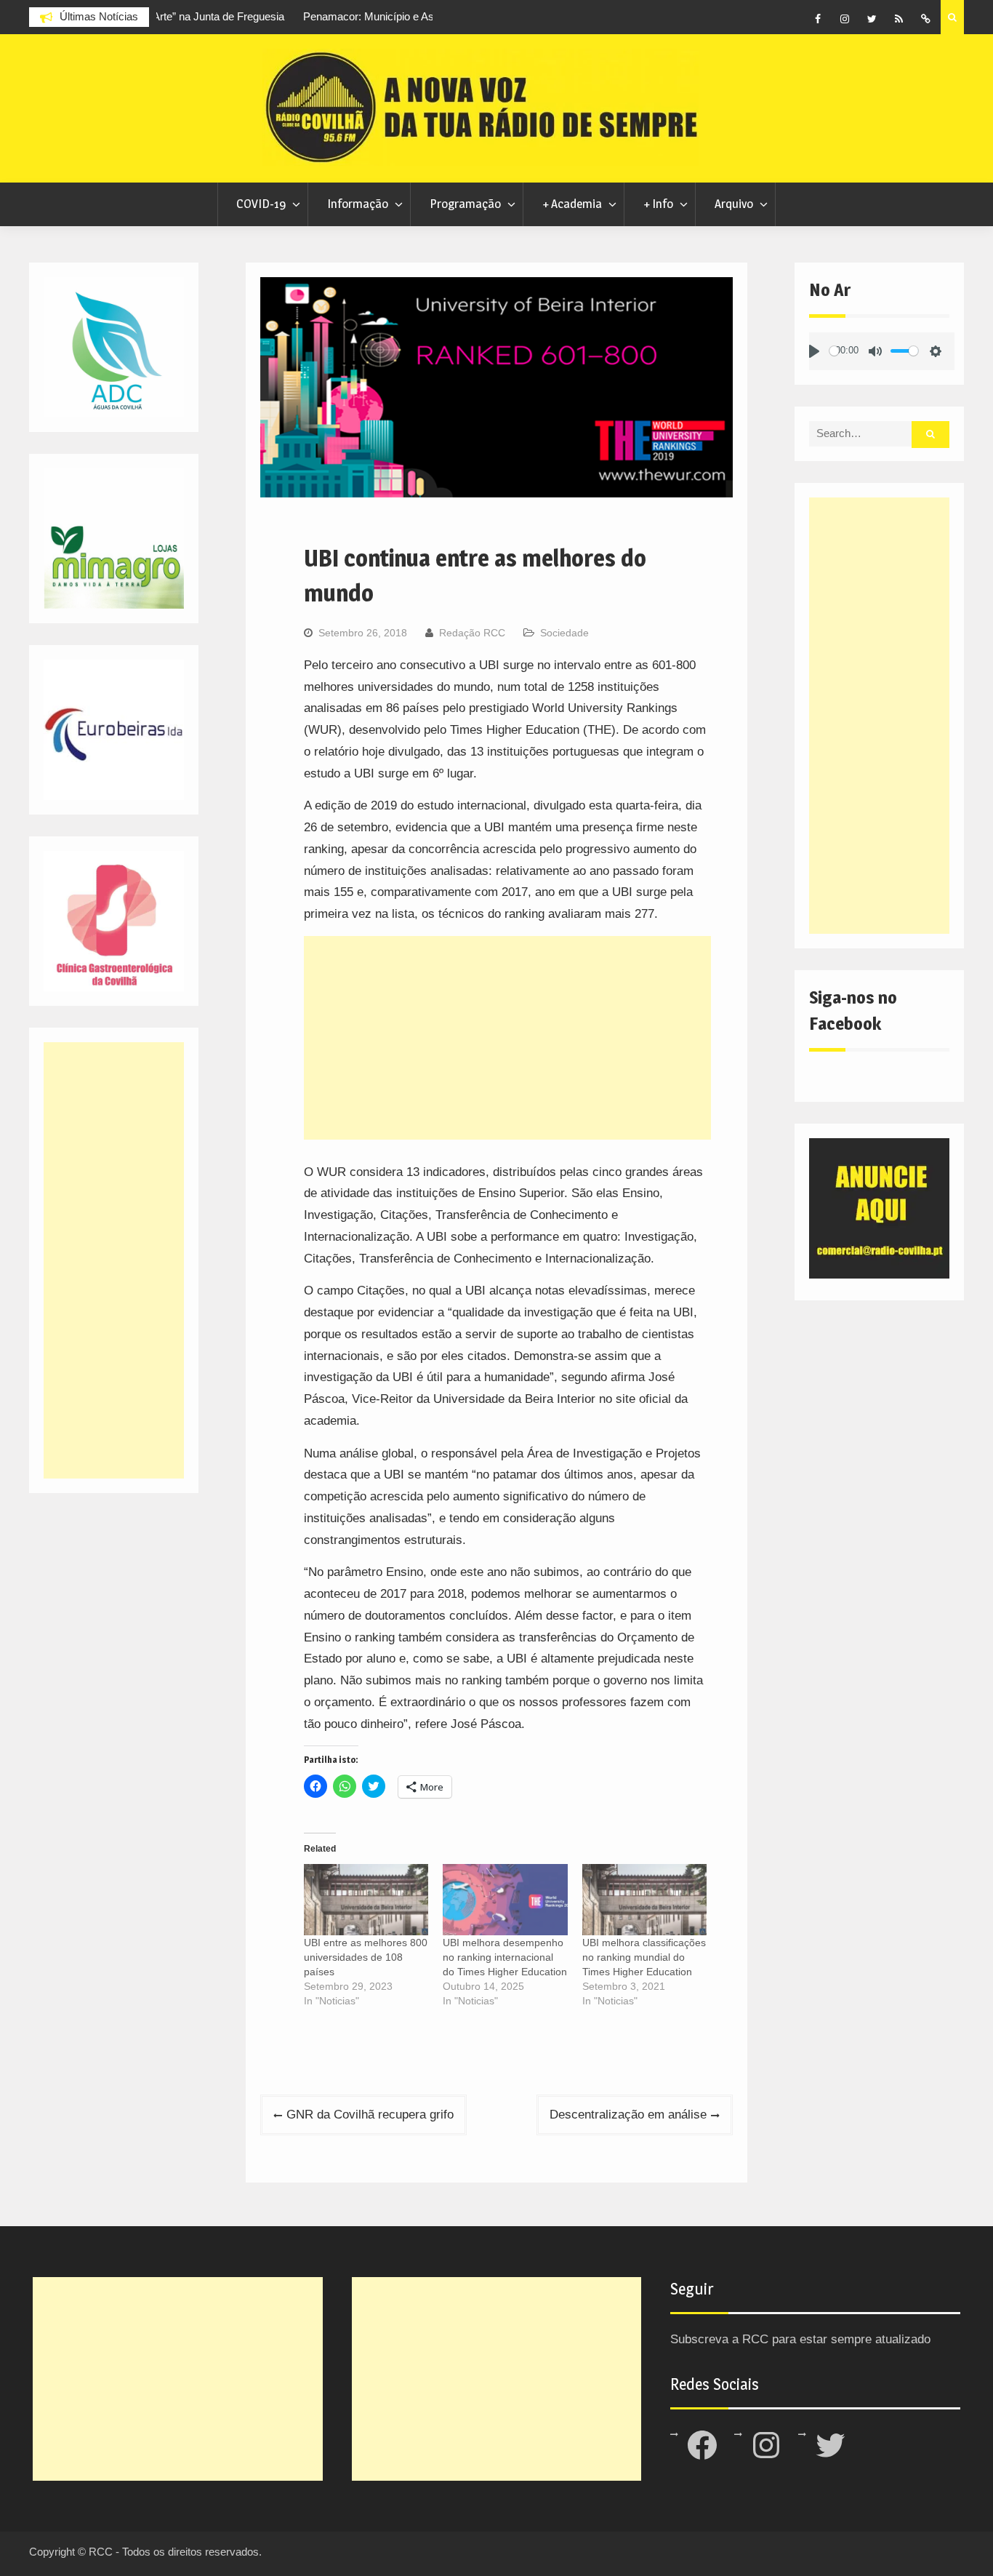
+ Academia (572, 204)
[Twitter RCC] (872, 19)
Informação (358, 204)
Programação (465, 204)
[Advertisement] (507, 1038)
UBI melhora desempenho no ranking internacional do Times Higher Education (505, 1957)
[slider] (834, 351)
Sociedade (564, 633)
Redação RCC (472, 633)
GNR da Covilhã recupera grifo (370, 2115)
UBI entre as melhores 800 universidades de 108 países (366, 1957)
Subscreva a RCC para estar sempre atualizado (800, 2339)
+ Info (658, 204)
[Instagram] (845, 19)
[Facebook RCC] (818, 19)
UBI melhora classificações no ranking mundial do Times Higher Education (644, 1957)
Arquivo (734, 204)
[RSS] (898, 19)
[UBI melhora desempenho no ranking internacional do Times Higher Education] (505, 1900)
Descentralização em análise (628, 2115)
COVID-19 (261, 204)
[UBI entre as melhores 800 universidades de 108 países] (366, 1900)
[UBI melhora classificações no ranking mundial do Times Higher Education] (644, 1900)
